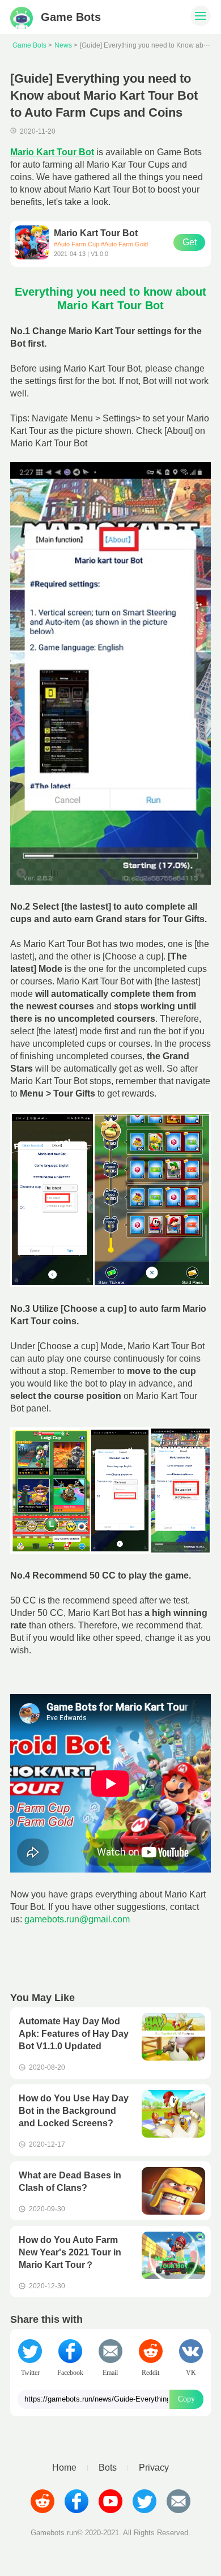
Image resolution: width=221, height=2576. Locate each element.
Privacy (154, 2468)
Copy (186, 2399)
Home (64, 2468)
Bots (108, 2468)
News (63, 45)
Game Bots (29, 45)
